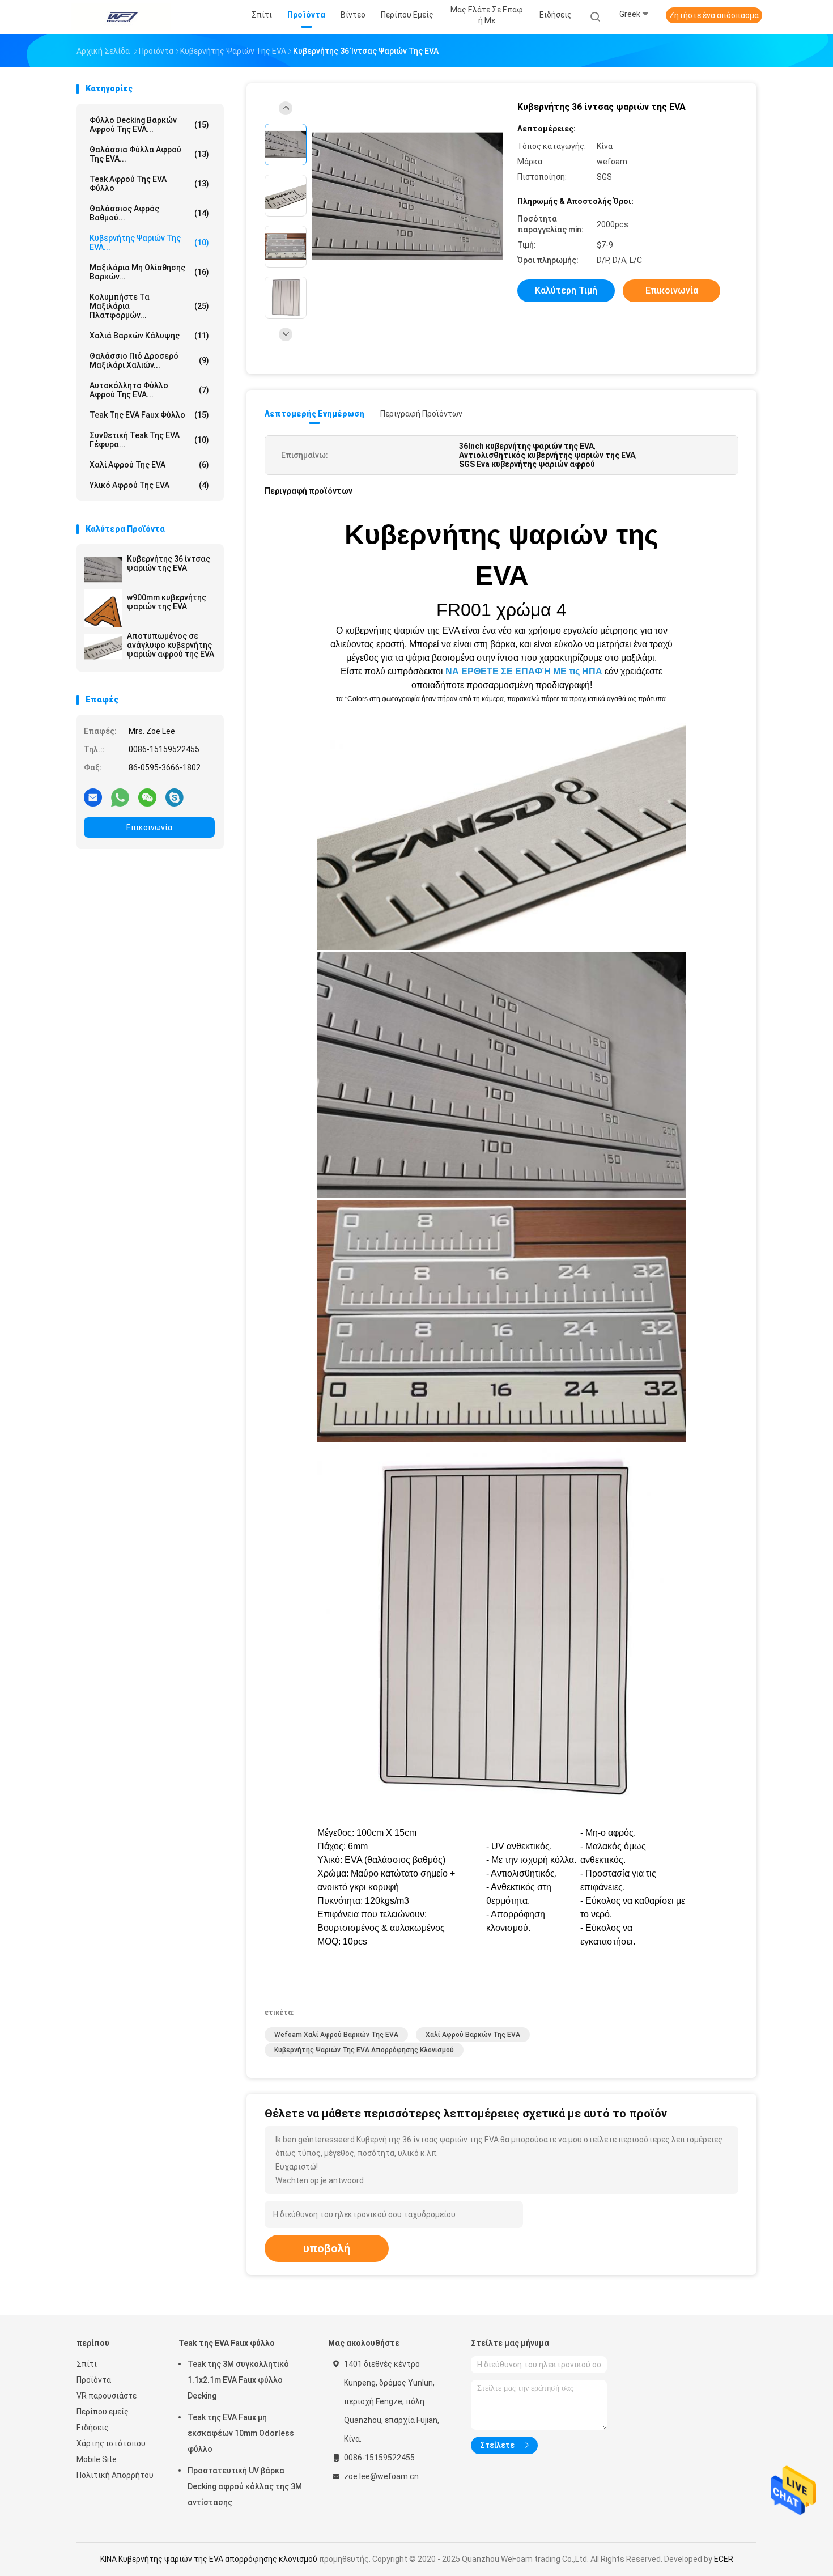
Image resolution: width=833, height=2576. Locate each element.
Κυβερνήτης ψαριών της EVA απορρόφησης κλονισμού (364, 2050)
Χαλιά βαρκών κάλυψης (149, 336)
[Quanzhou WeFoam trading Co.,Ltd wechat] (147, 797)
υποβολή (327, 2248)
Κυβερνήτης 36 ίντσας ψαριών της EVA (169, 563)
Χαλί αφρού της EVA (149, 465)
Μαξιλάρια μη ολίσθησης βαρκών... (149, 272)
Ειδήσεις (93, 2428)
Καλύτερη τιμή (566, 290)
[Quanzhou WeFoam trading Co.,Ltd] (121, 17)
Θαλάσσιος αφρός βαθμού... (149, 213)
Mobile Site (97, 2459)
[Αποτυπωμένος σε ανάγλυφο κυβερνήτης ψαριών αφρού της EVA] (103, 647)
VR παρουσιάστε (107, 2396)
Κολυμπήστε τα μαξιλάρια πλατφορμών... (149, 306)
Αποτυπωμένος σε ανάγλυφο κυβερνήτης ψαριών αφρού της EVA (171, 645)
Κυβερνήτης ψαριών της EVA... (149, 243)
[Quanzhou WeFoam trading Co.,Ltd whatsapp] (120, 797)
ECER (724, 2559)
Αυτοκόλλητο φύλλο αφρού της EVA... (149, 390)
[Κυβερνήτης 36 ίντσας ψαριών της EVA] (103, 570)
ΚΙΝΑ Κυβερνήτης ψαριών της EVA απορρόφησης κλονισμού (209, 2559)
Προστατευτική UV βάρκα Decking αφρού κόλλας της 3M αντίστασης (245, 2486)
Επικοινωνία (149, 827)
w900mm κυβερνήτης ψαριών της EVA (167, 602)
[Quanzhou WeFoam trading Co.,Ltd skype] (175, 797)
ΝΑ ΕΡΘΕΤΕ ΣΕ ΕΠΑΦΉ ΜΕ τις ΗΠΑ (524, 671)
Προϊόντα (94, 2380)
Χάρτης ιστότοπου (111, 2443)
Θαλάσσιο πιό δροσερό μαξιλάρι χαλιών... (149, 360)
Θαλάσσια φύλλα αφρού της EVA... (149, 154)
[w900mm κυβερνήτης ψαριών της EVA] (103, 608)
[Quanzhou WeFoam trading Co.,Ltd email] (93, 797)
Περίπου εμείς (103, 2412)
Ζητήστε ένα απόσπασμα (714, 15)
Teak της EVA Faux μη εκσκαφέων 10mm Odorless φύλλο (241, 2433)
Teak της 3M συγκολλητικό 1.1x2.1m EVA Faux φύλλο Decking (238, 2380)
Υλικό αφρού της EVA (149, 485)
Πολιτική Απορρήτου (115, 2475)
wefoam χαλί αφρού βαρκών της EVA (336, 2035)
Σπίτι (87, 2364)
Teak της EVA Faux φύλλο (149, 415)
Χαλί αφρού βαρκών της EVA (473, 2035)
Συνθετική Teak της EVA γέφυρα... (149, 440)
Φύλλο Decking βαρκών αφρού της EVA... (149, 125)
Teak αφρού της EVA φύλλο (149, 184)
